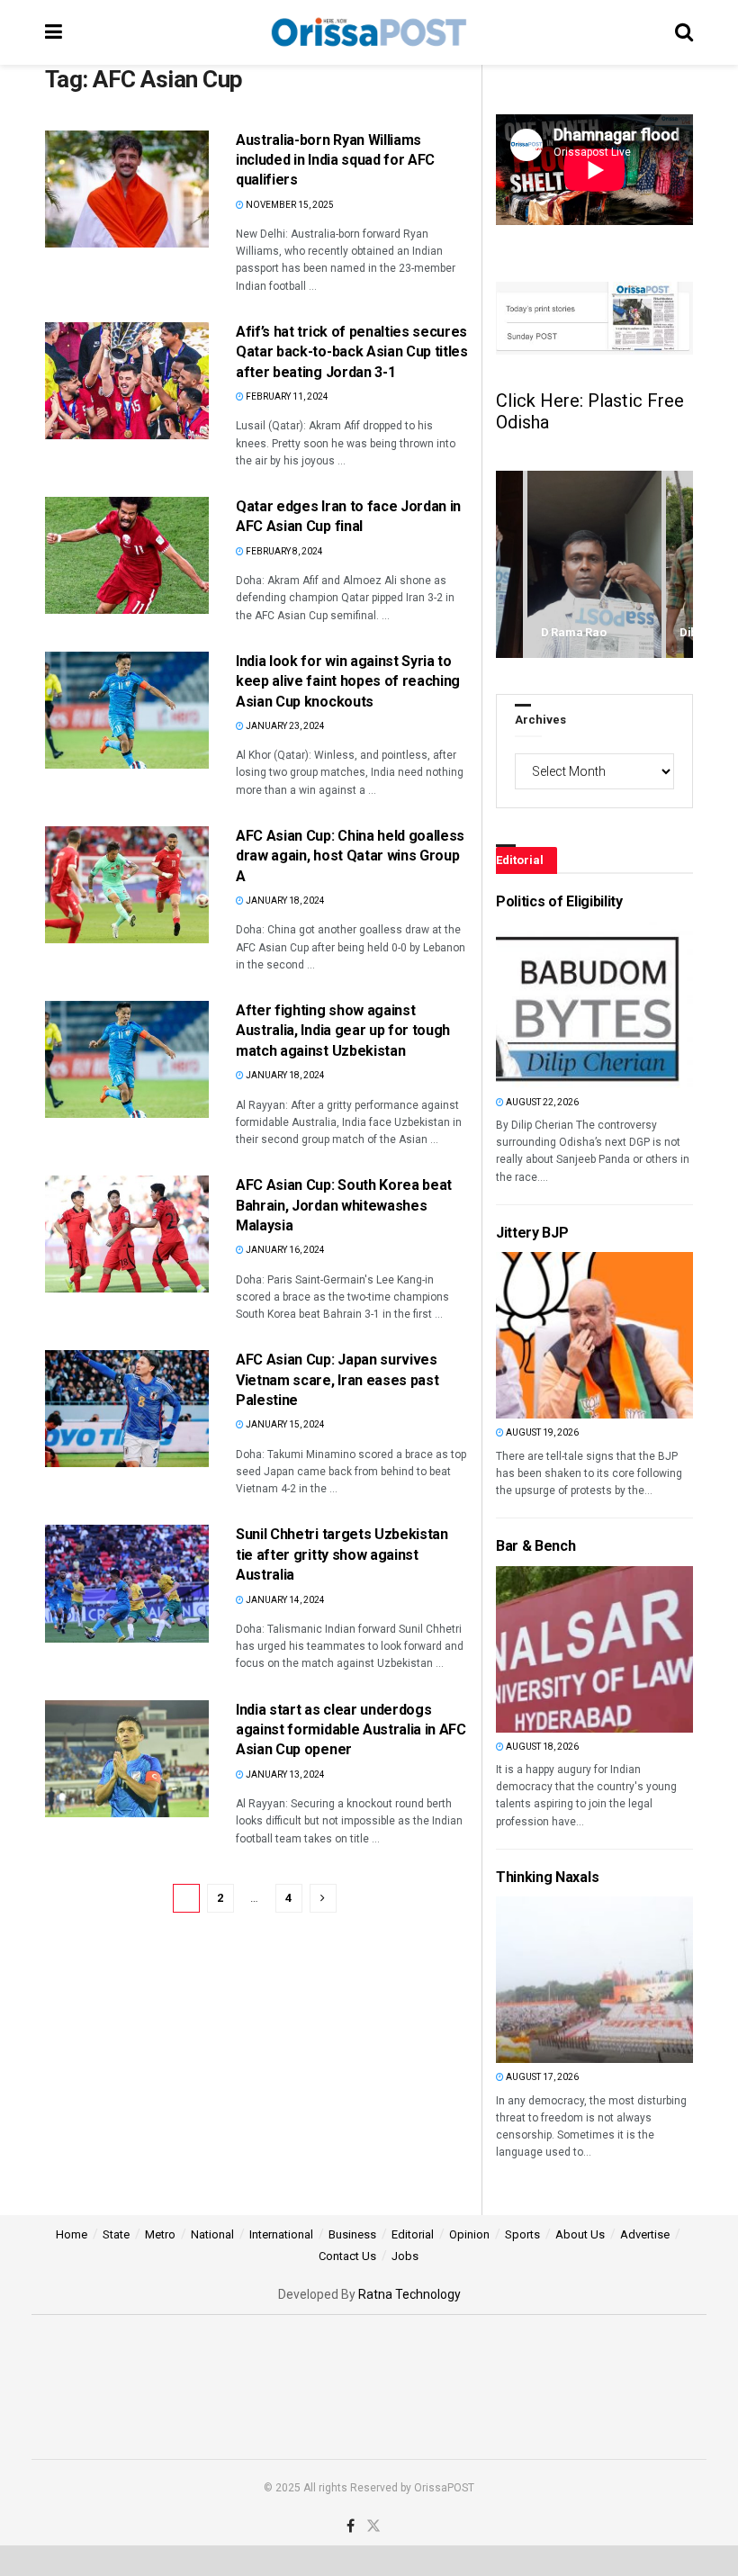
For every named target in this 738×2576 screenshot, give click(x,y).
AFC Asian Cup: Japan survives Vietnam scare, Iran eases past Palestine (337, 1380)
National (212, 2234)
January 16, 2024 (284, 1250)
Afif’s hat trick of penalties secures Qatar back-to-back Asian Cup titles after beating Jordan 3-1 (352, 352)
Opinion (469, 2234)
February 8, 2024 (283, 551)
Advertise (645, 2234)
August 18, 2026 (541, 1747)
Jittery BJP (532, 1233)
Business (352, 2234)
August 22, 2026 (541, 1102)
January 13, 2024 (284, 1774)
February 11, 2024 (286, 396)
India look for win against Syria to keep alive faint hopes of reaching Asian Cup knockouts (348, 681)
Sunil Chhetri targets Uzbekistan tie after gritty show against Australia (342, 1554)
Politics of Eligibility (559, 901)
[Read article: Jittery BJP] (526, 1335)
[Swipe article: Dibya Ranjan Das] (594, 565)
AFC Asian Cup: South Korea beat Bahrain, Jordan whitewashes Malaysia (344, 1205)
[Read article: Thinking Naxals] (526, 1980)
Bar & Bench (535, 1546)
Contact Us (347, 2256)
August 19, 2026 (541, 1432)
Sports (522, 2234)
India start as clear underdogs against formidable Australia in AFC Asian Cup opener (351, 1730)
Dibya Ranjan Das (589, 632)
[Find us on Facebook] (351, 2526)
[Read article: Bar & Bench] (526, 1649)
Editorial (413, 2234)
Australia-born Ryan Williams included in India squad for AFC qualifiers (335, 160)
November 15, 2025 (289, 205)
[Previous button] (509, 565)
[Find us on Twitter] (373, 2526)
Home (72, 2234)
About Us (580, 2234)
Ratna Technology (409, 2294)
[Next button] (679, 565)
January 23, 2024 (284, 726)
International (281, 2234)
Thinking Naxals (547, 1877)
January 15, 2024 (284, 1424)
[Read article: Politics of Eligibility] (526, 1005)
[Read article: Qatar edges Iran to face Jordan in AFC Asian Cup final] (127, 555)
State (116, 2234)
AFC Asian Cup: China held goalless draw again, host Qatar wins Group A (350, 856)
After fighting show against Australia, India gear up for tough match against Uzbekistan (343, 1031)
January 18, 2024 (284, 901)
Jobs (405, 2256)
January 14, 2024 (284, 1600)
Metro (160, 2234)
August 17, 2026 (541, 2077)
